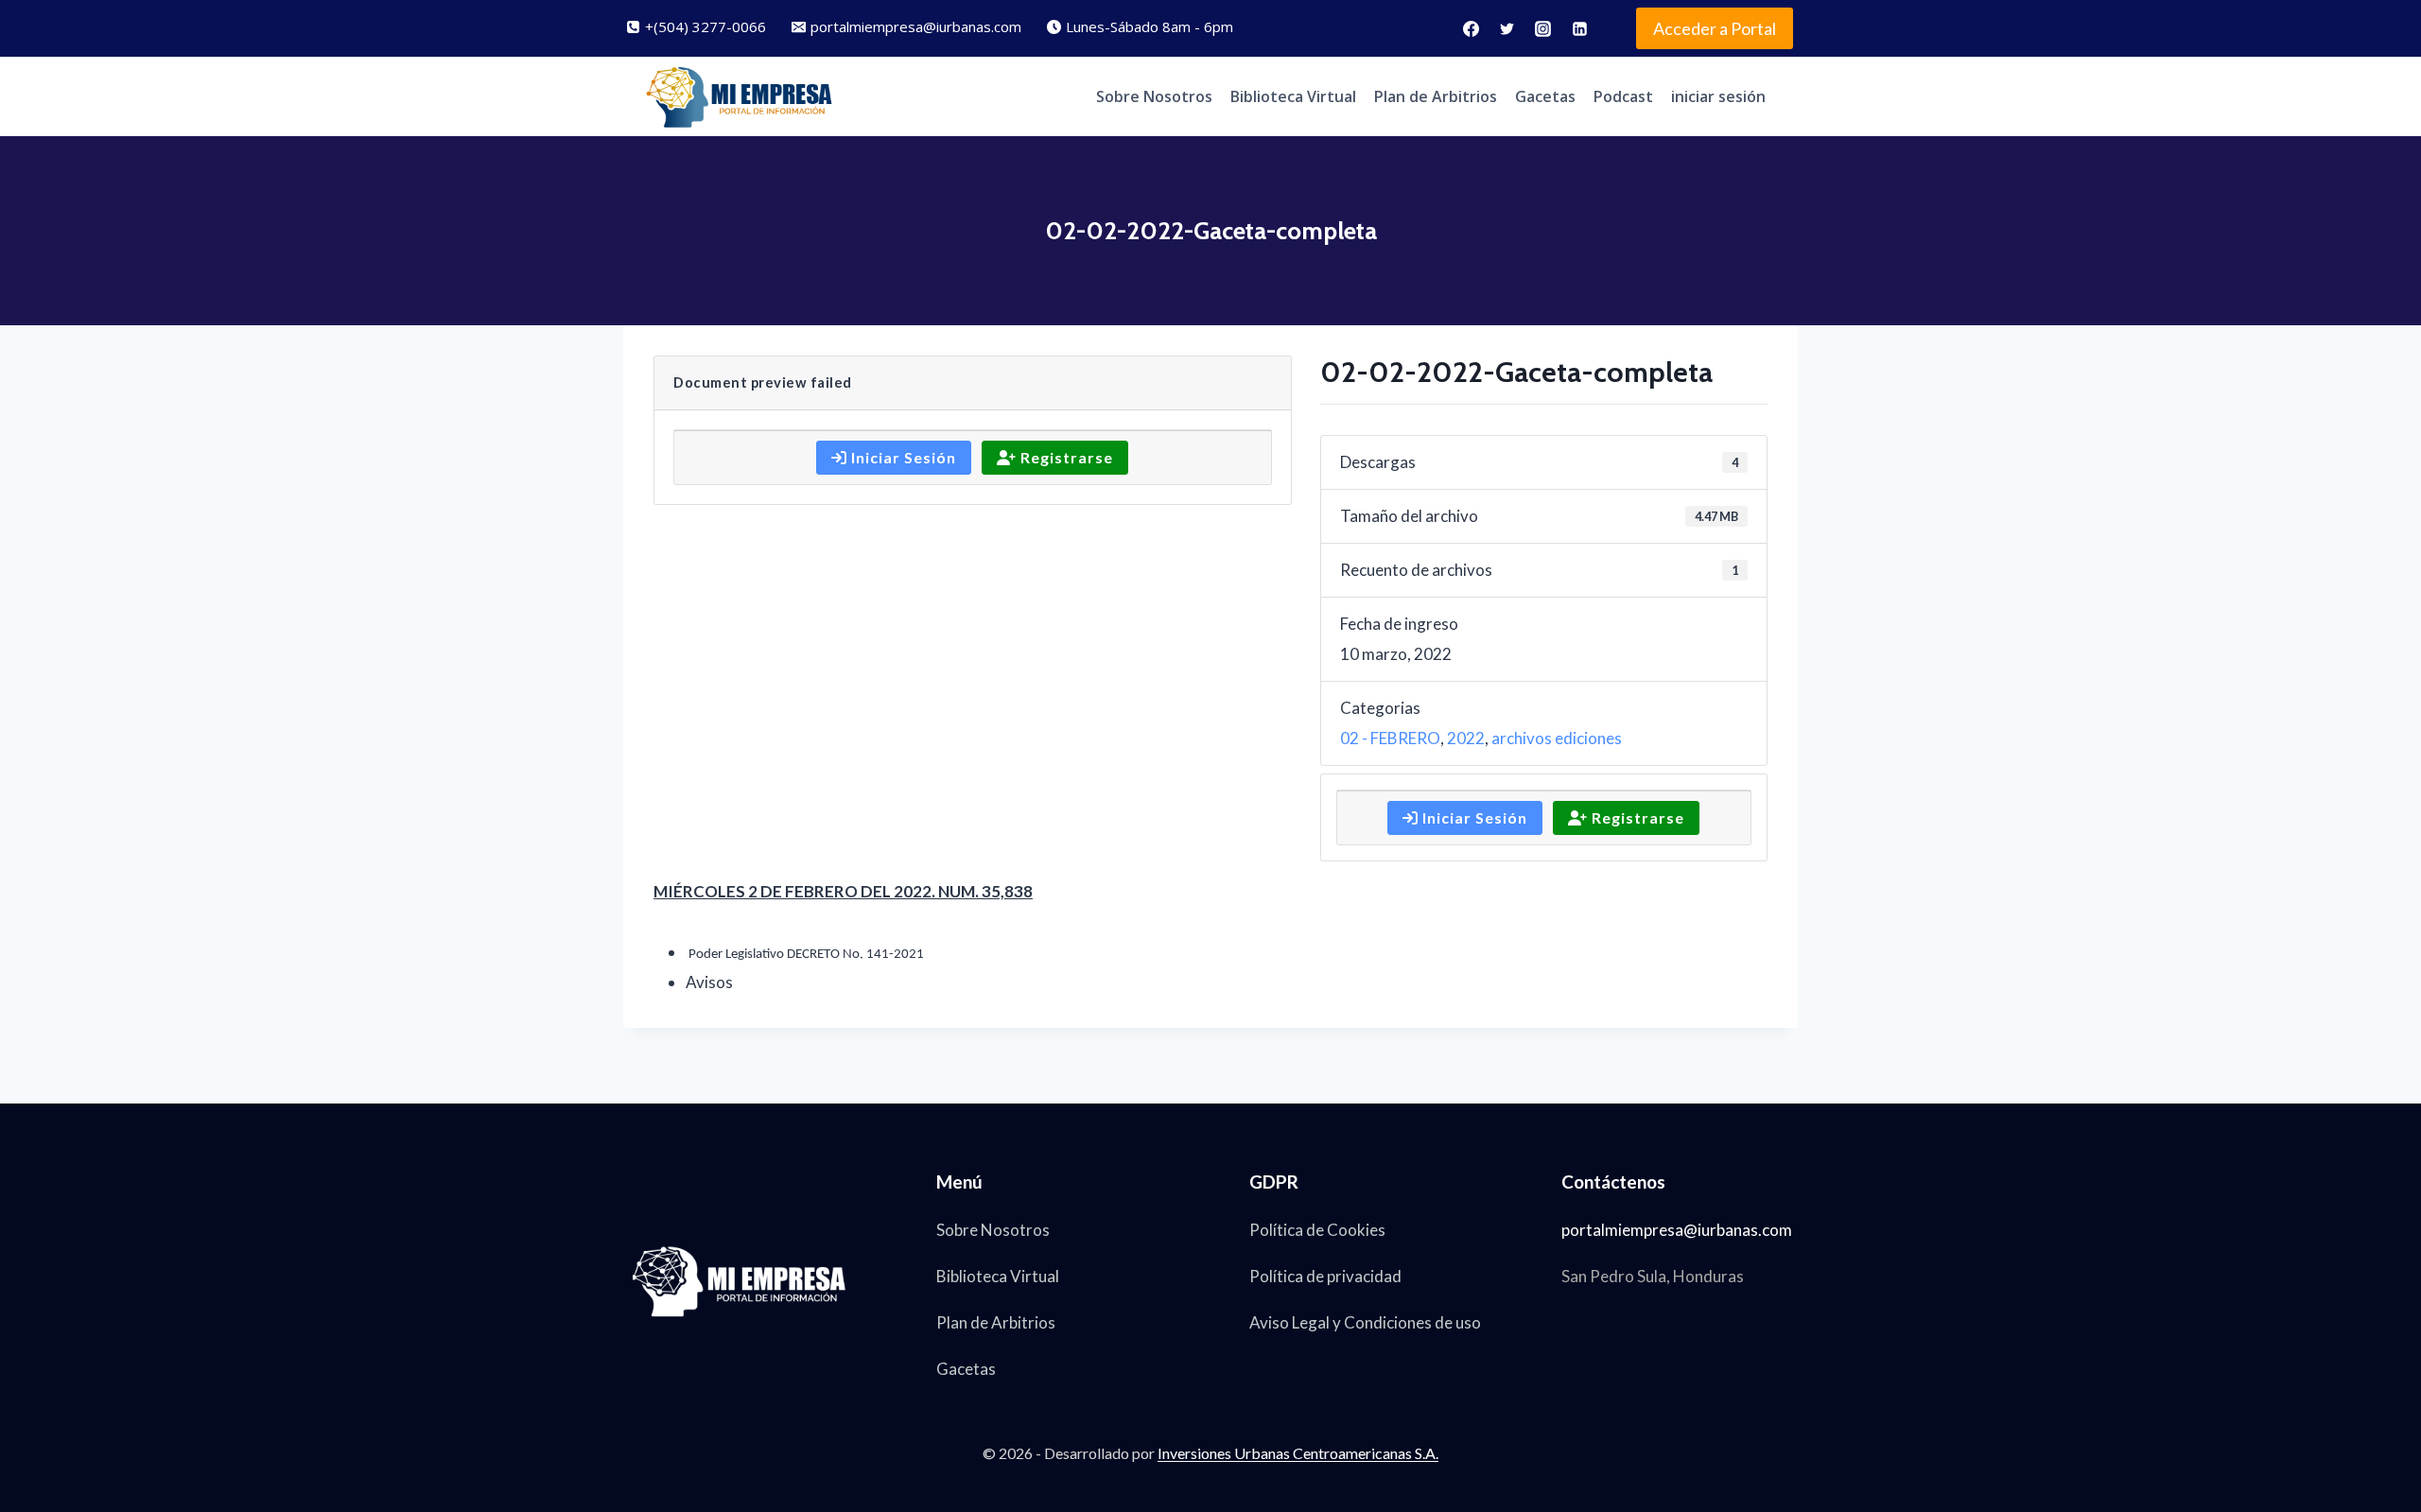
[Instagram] (1543, 28)
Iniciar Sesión (902, 457)
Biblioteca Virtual (1293, 96)
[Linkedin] (1579, 28)
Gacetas (1545, 96)
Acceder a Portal (1715, 28)
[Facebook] (1471, 28)
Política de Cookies (1317, 1230)
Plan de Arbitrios (1436, 96)
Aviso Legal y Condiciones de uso (1365, 1322)
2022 (1466, 738)
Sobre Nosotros (1154, 96)
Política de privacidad (1325, 1276)
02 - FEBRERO (1390, 738)
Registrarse (1065, 457)
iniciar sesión (1718, 96)
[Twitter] (1507, 28)
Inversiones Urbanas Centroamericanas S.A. (1298, 1453)
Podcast (1623, 96)
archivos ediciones (1557, 738)
